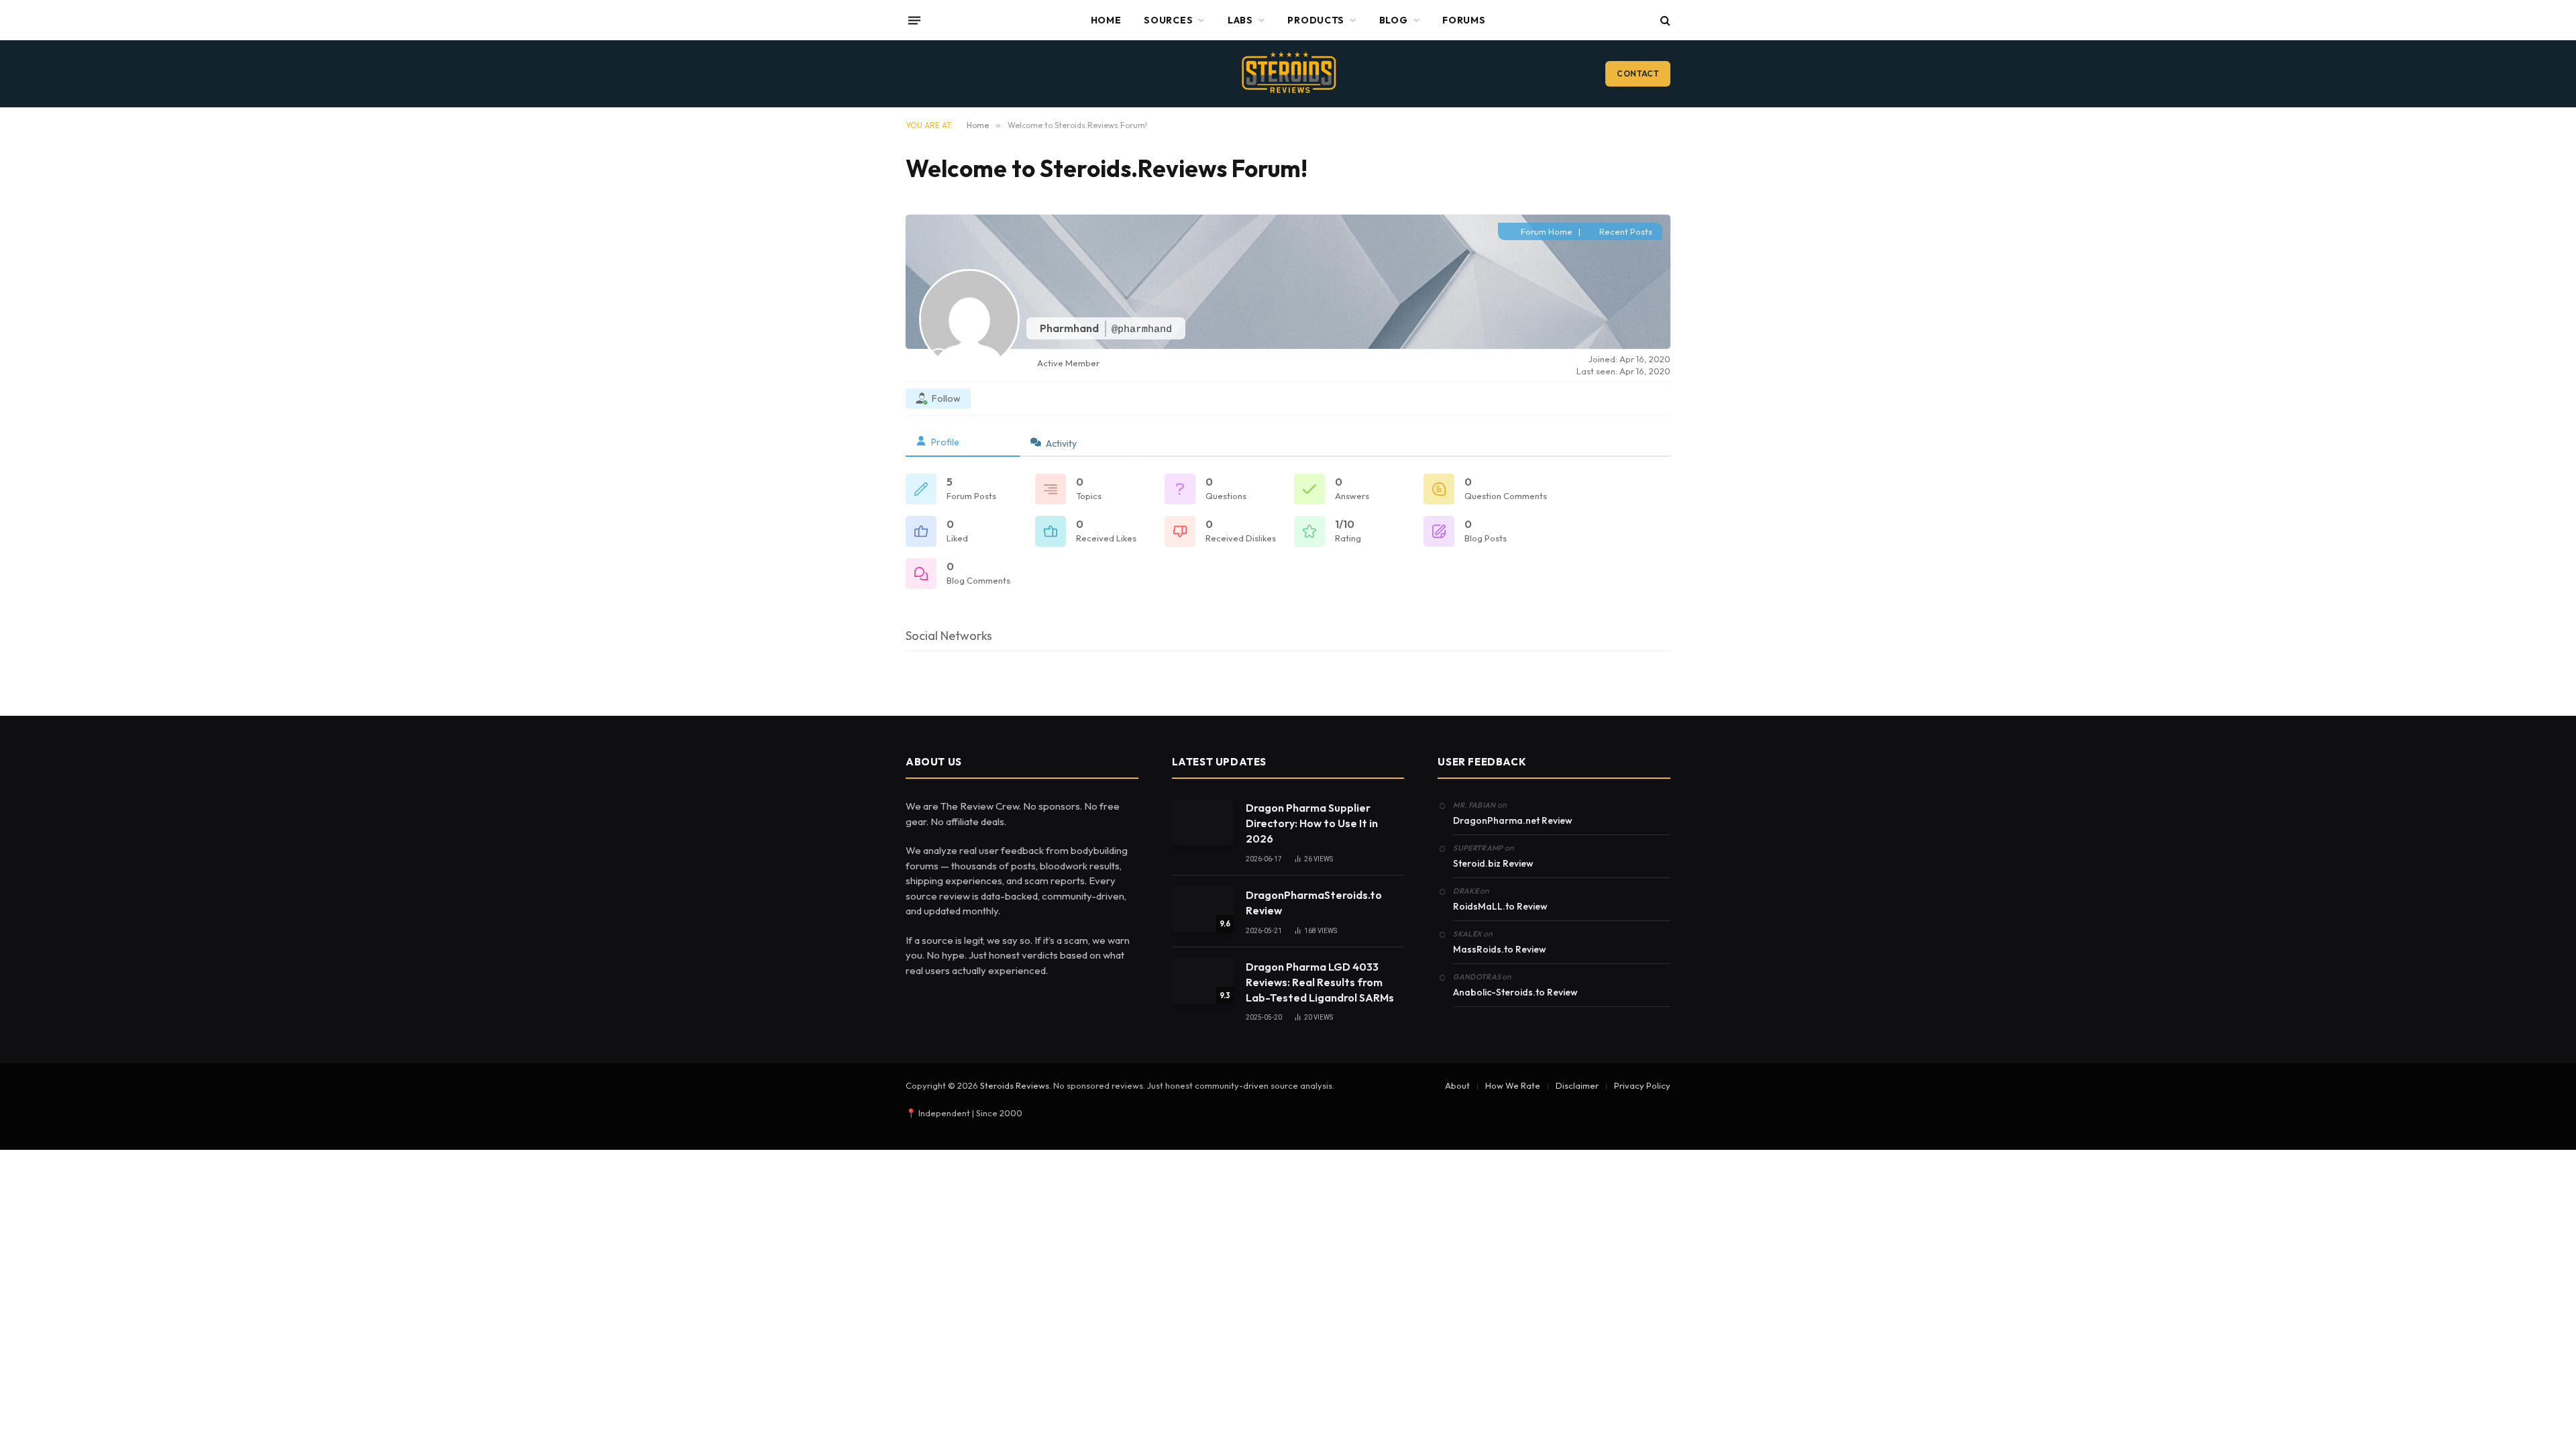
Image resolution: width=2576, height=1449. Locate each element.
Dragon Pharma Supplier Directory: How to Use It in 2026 (1312, 823)
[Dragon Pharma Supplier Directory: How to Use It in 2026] (1203, 822)
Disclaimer (1577, 1085)
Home (1106, 20)
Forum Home (1546, 231)
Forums (1464, 20)
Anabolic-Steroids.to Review (1515, 992)
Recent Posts (1625, 231)
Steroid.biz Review (1493, 863)
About (1457, 1085)
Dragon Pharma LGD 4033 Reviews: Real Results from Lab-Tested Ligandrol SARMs (1320, 982)
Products (1316, 20)
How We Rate (1513, 1085)
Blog (1394, 20)
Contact (1638, 73)
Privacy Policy (1642, 1085)
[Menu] (914, 20)
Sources (1168, 20)
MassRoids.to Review (1500, 949)
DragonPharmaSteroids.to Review (1314, 903)
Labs (1240, 20)
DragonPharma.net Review (1513, 820)
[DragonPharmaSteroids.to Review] (1203, 909)
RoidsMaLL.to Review (1500, 906)
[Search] (1664, 20)
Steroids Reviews (1015, 1085)
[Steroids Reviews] (1288, 74)
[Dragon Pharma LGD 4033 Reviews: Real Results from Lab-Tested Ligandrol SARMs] (1203, 981)
